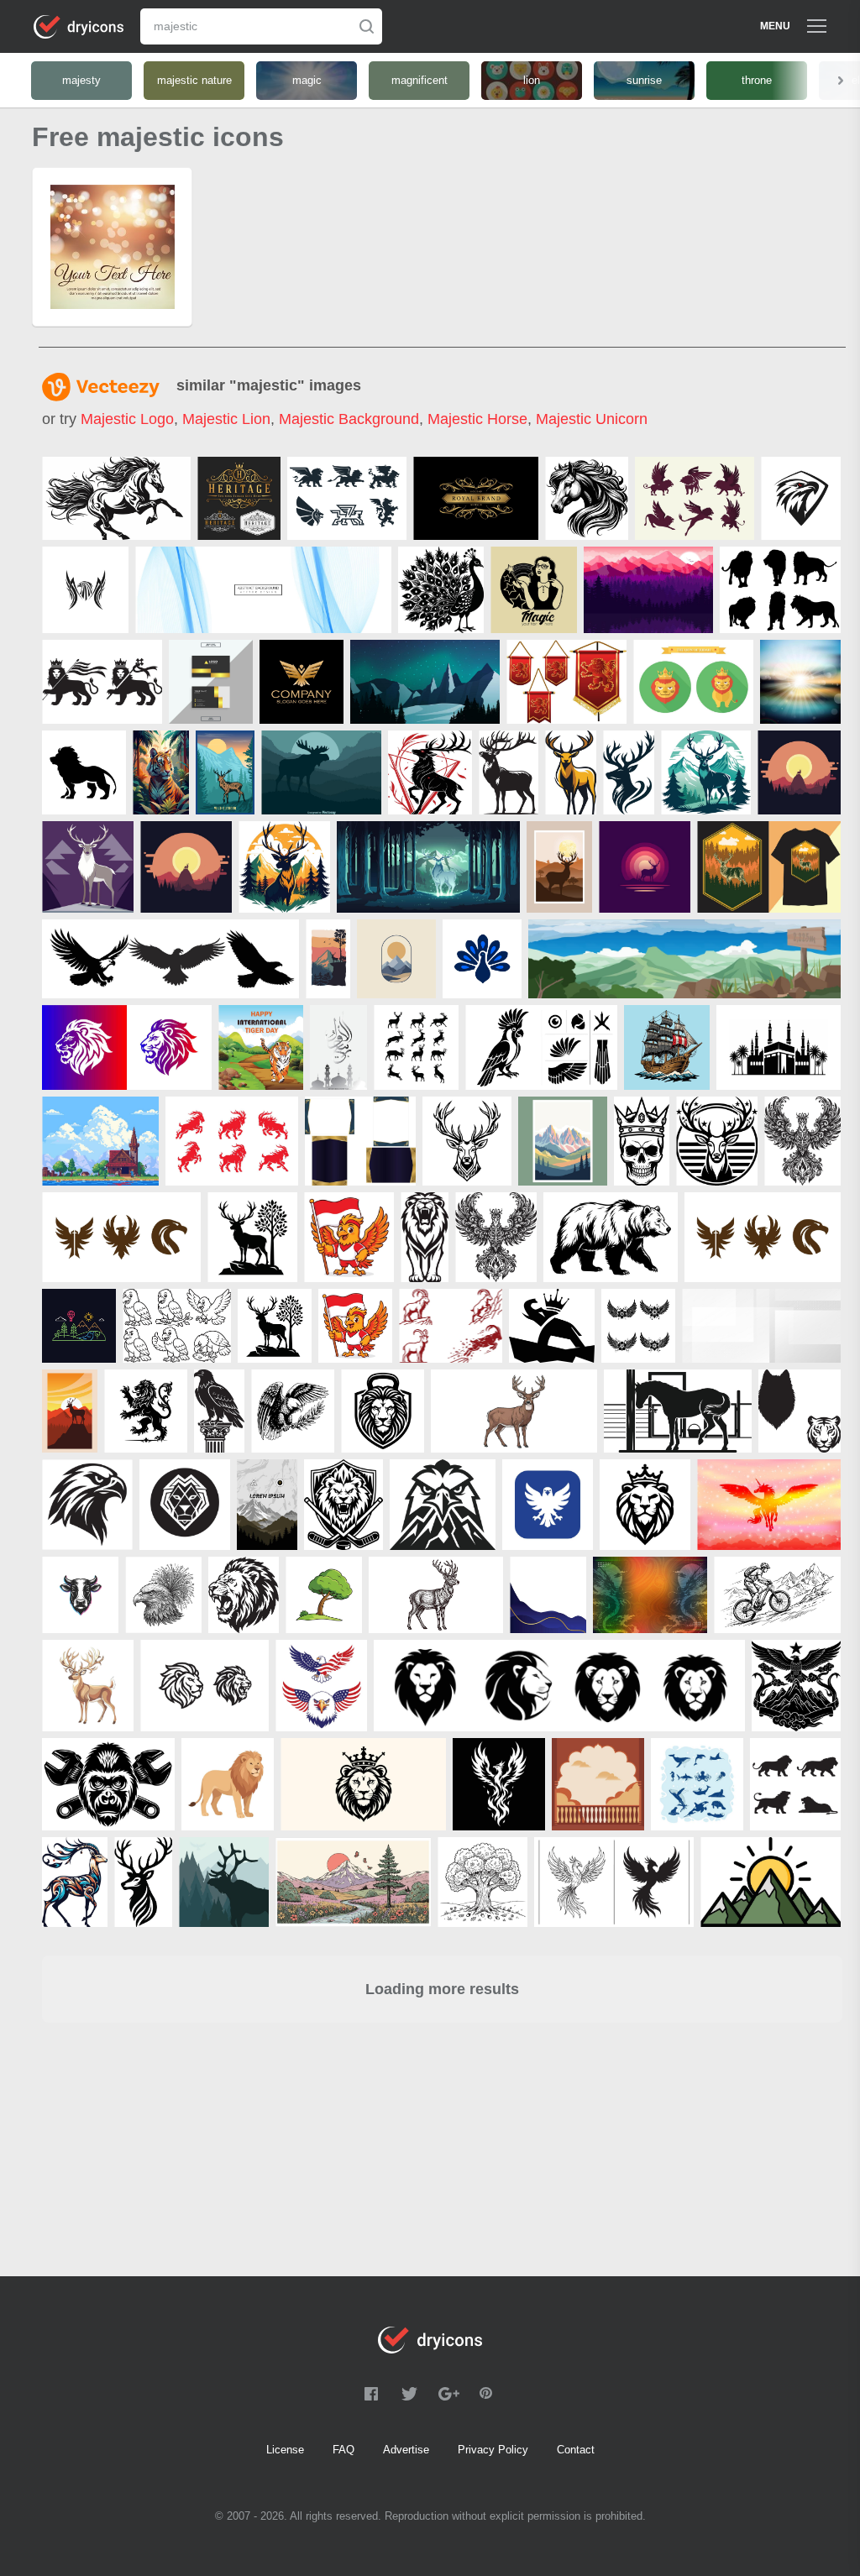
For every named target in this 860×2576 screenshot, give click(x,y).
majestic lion (226, 419)
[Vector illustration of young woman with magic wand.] (534, 590)
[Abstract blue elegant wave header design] (263, 590)
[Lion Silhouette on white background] (780, 590)
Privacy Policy (493, 2450)
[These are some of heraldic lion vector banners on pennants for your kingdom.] (566, 682)
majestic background (349, 419)
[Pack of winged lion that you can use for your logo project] (347, 498)
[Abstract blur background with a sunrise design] (800, 682)
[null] (116, 498)
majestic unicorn (592, 419)
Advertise (406, 2450)
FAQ (343, 2450)
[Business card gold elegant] (211, 682)
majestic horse (477, 419)
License (285, 2450)
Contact (576, 2450)
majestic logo (127, 419)
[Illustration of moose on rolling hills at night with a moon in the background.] (321, 772)
